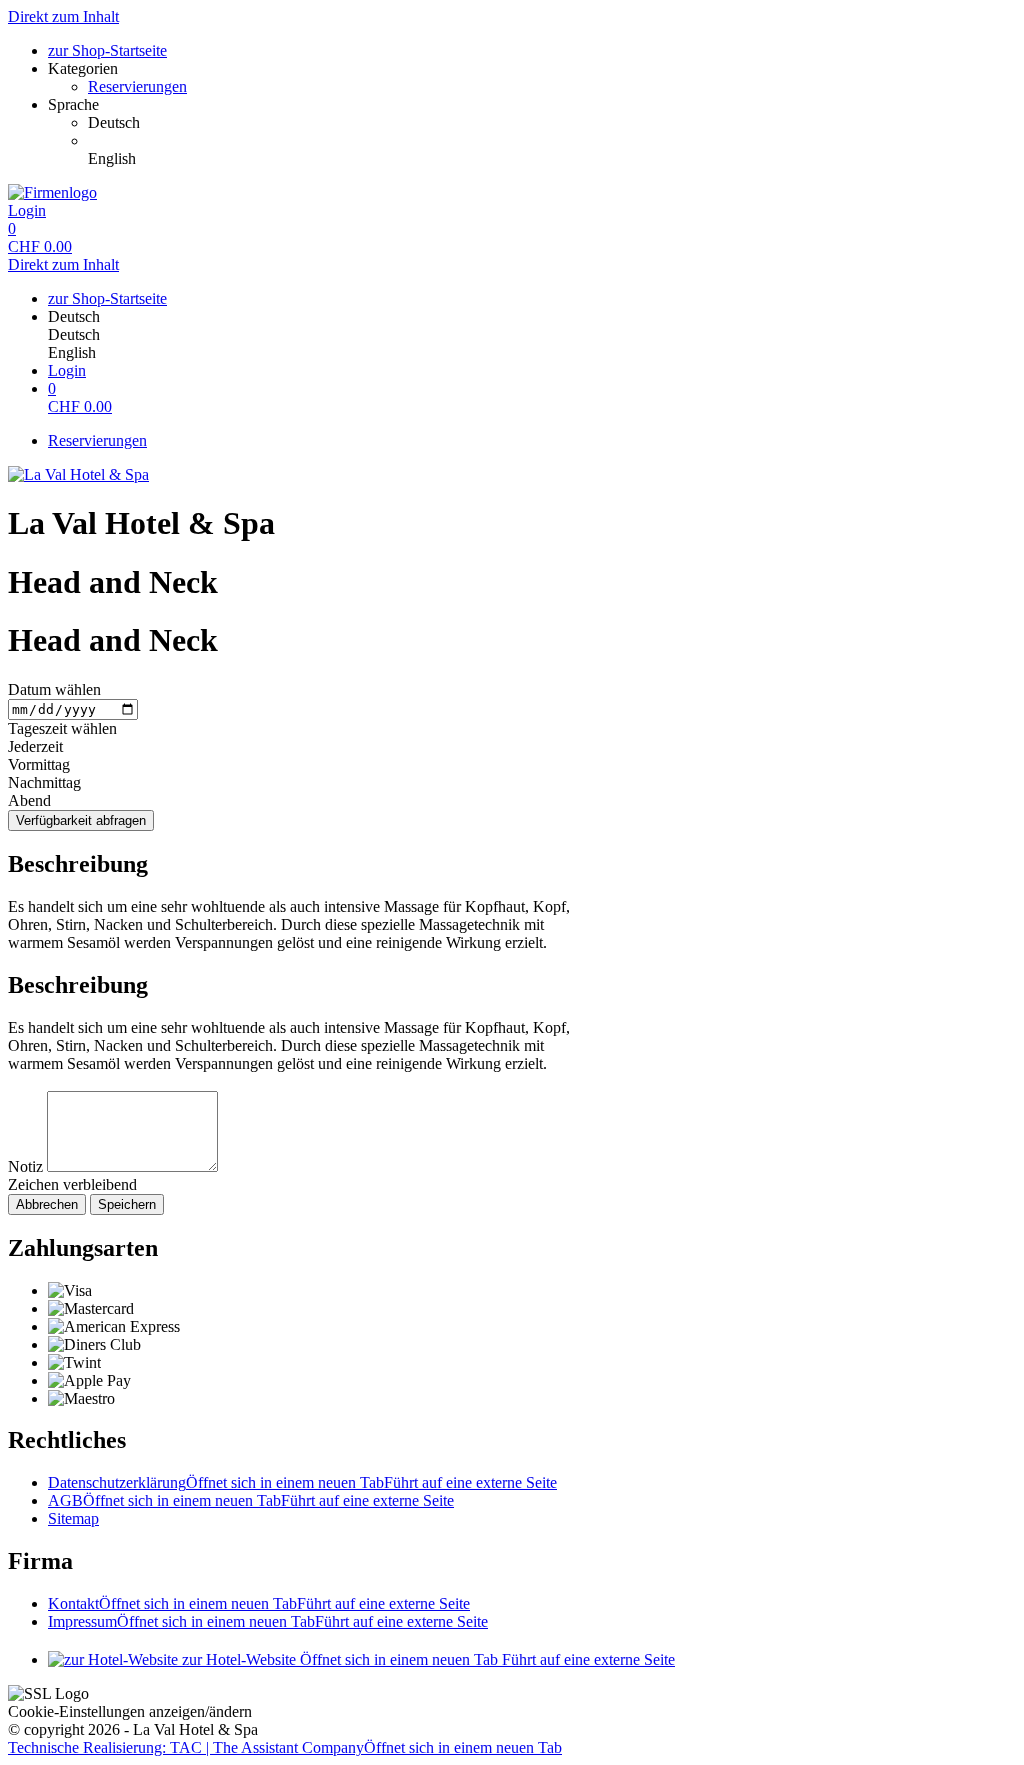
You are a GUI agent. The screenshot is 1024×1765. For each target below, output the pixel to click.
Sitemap (73, 1518)
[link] (552, 123)
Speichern (127, 1204)
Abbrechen (47, 1204)
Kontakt (259, 1603)
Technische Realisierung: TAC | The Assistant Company (285, 1747)
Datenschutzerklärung (302, 1482)
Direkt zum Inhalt (63, 16)
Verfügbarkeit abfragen (81, 820)
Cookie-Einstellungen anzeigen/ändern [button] (130, 1711)
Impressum (268, 1621)
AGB (251, 1500)
